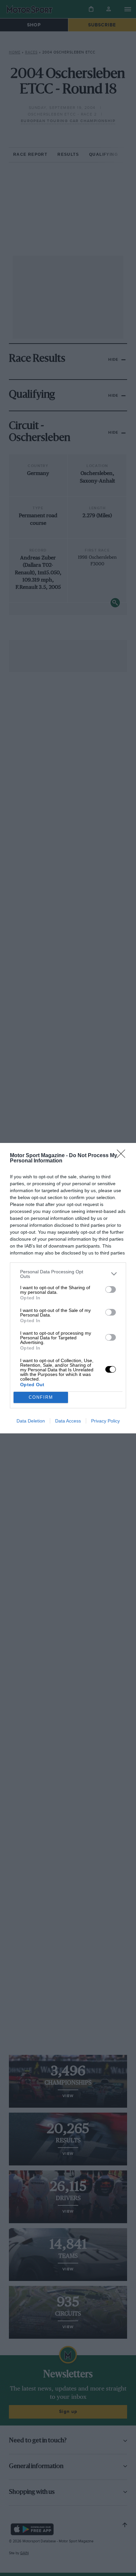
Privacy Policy (105, 1421)
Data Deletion (31, 1421)
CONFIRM (41, 1397)
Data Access (68, 1421)
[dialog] (68, 1288)
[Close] (123, 1156)
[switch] (111, 1289)
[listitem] (68, 1274)
